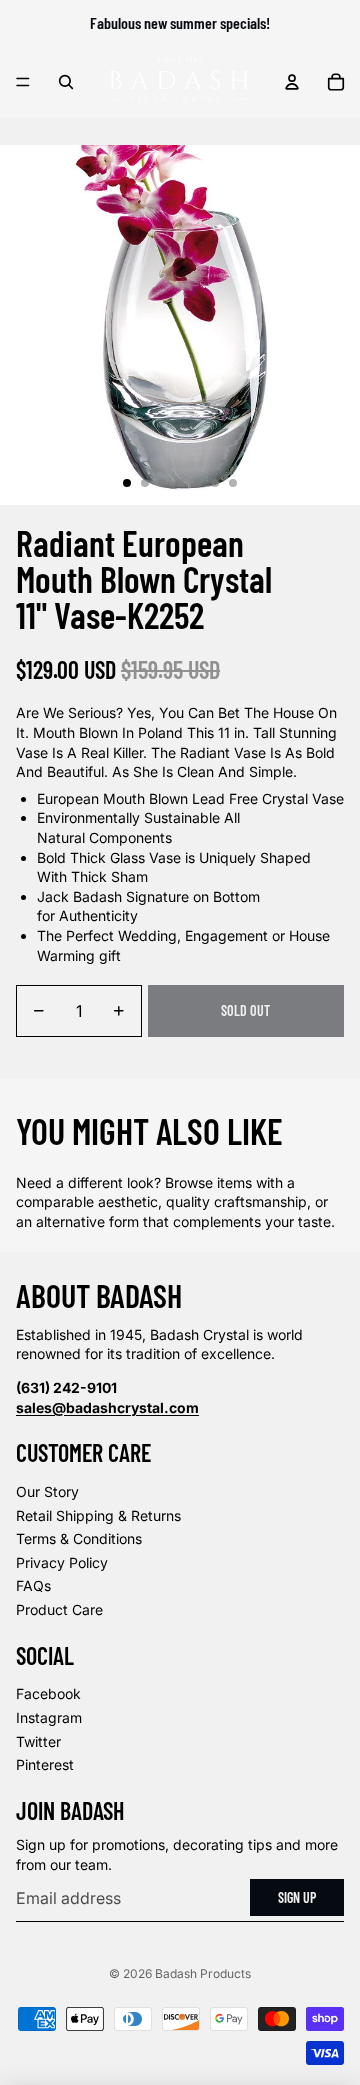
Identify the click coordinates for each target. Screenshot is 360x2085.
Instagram (49, 1717)
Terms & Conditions (79, 1538)
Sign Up (297, 1897)
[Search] (66, 82)
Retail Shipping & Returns (98, 1515)
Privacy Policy (62, 1562)
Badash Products (203, 1973)
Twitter (38, 1741)
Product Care (59, 1609)
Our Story (47, 1491)
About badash (99, 1295)
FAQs (33, 1585)
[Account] (292, 82)
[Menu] (23, 82)
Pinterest (45, 1764)
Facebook (48, 1693)
